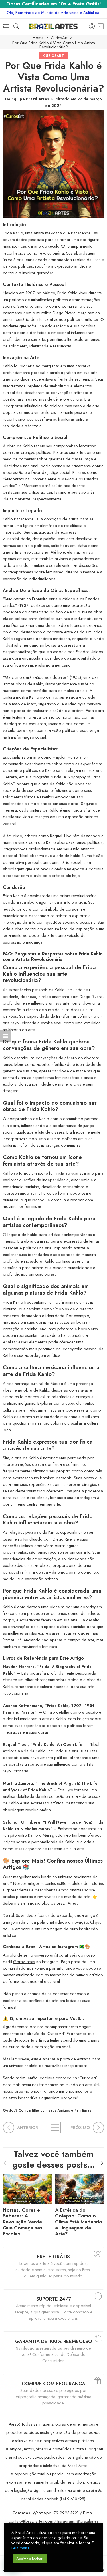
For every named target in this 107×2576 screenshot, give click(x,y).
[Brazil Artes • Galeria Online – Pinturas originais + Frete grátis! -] (53, 26)
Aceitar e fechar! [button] (30, 2559)
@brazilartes (24, 1962)
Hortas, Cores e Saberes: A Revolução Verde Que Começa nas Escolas (23, 2222)
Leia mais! (20, 2548)
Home (38, 38)
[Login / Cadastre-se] (92, 27)
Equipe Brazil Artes (30, 99)
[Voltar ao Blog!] (54, 2128)
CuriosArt (59, 38)
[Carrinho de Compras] (101, 27)
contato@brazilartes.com (31, 2521)
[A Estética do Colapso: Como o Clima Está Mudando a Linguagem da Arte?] (80, 2188)
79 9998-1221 (66, 2513)
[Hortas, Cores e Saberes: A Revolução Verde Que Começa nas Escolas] (28, 2188)
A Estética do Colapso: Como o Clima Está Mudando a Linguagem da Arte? (79, 2222)
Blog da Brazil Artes (59, 1903)
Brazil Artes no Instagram (52, 1947)
